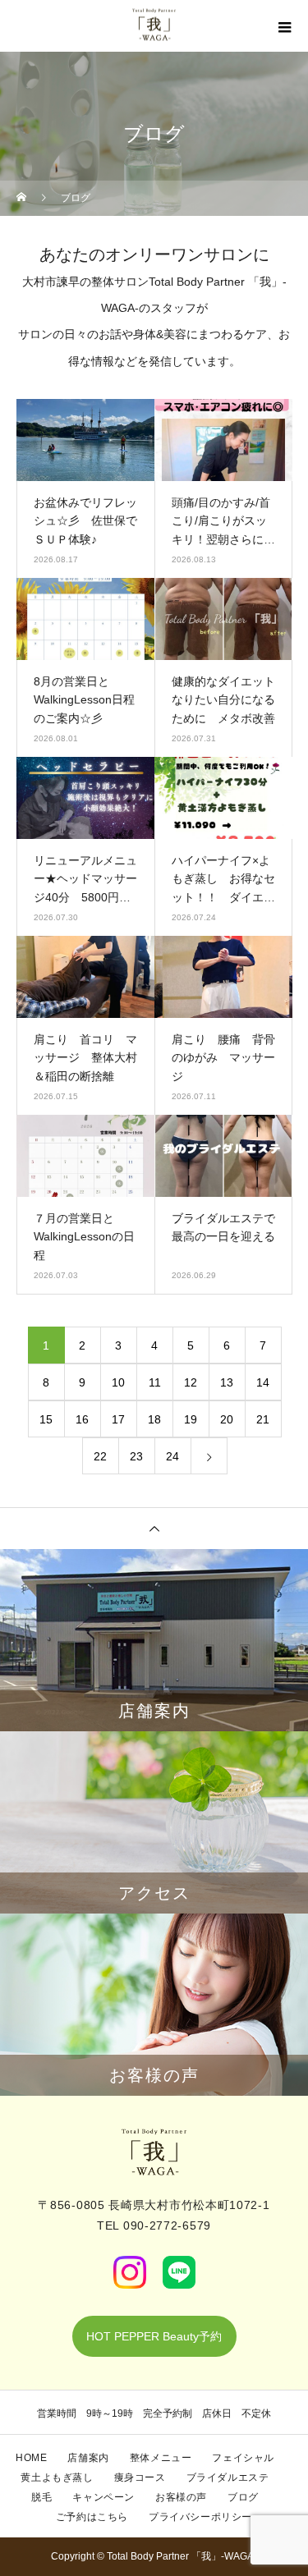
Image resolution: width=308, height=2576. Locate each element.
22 (100, 1456)
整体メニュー (161, 2458)
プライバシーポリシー (200, 2517)
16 (82, 1419)
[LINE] (179, 2272)
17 (118, 1419)
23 (136, 1456)
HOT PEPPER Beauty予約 (154, 2336)
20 (227, 1419)
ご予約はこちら (92, 2517)
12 (191, 1382)
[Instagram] (130, 2272)
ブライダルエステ (228, 2477)
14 (263, 1382)
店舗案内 (88, 2458)
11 (155, 1382)
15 (46, 1419)
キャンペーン (103, 2497)
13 (227, 1382)
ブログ (243, 2497)
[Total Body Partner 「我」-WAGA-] (154, 2152)
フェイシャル (243, 2458)
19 (191, 1419)
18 (154, 1419)
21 (263, 1419)
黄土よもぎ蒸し (57, 2477)
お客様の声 (181, 2497)
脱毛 (41, 2497)
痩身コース (140, 2477)
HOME (31, 2458)
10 (118, 1382)
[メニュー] (283, 27)
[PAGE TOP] (154, 1528)
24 (172, 1456)
